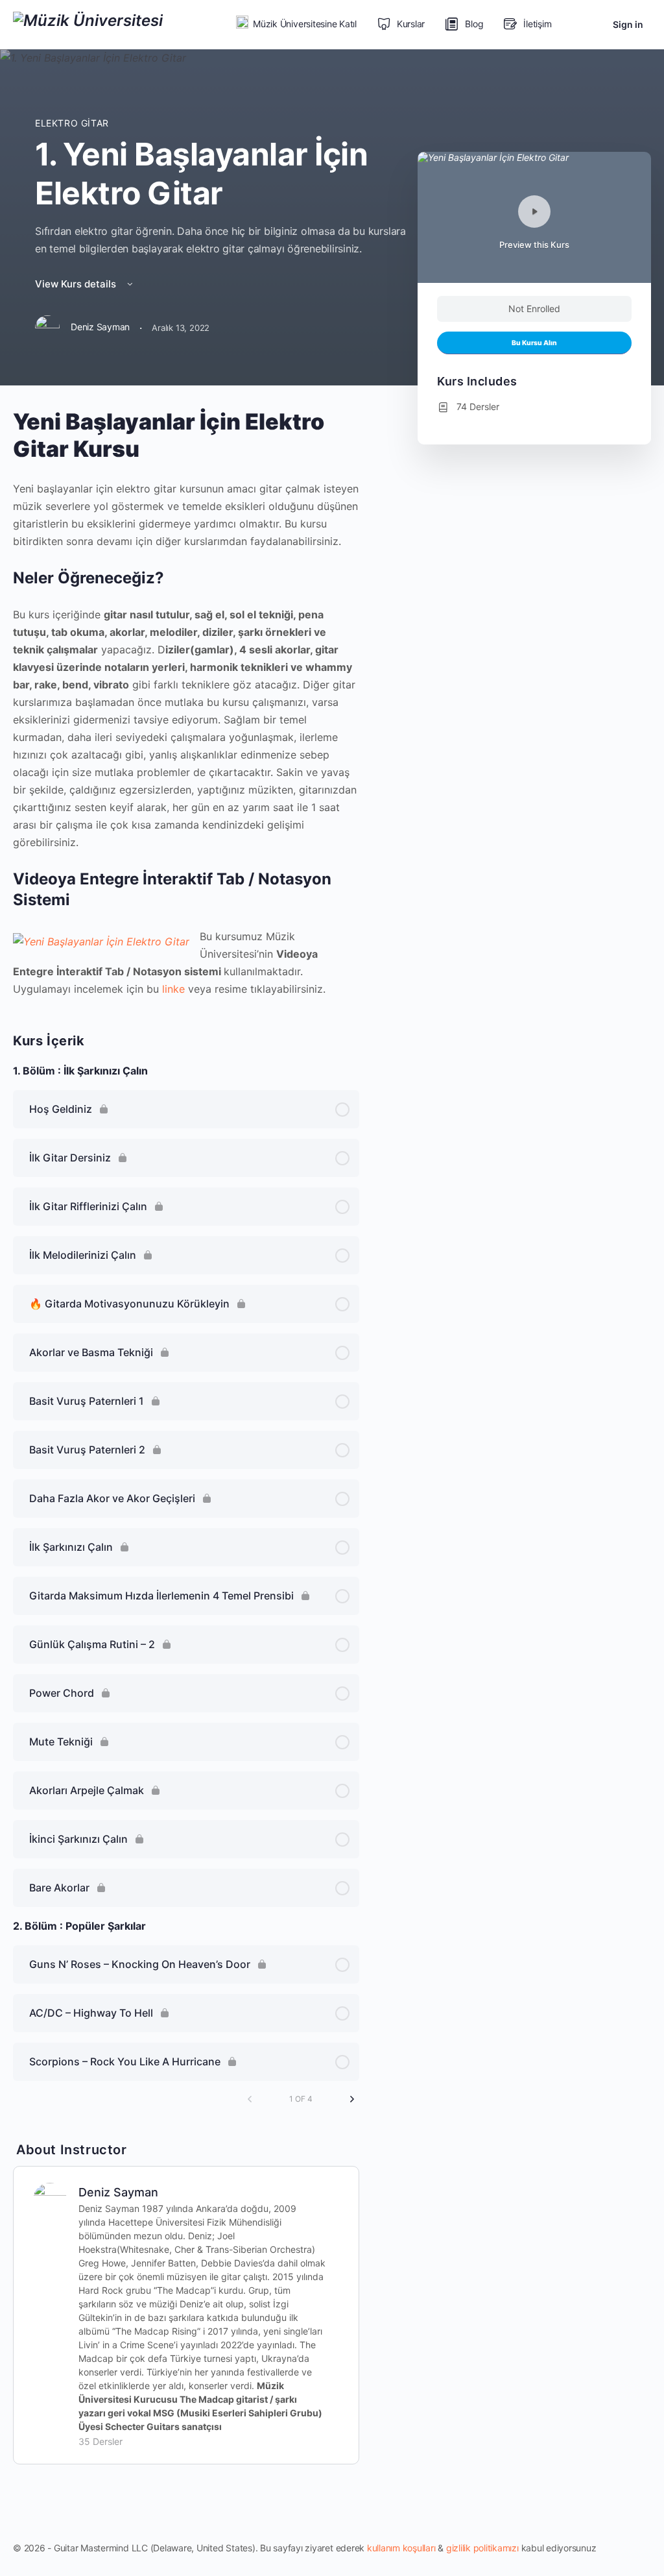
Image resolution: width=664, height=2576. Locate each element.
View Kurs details (77, 284)
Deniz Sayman (118, 2192)
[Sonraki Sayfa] (352, 2099)
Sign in (628, 24)
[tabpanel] (186, 703)
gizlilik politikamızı (482, 2548)
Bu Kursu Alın (534, 343)
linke (173, 989)
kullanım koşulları (401, 2548)
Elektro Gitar (72, 123)
